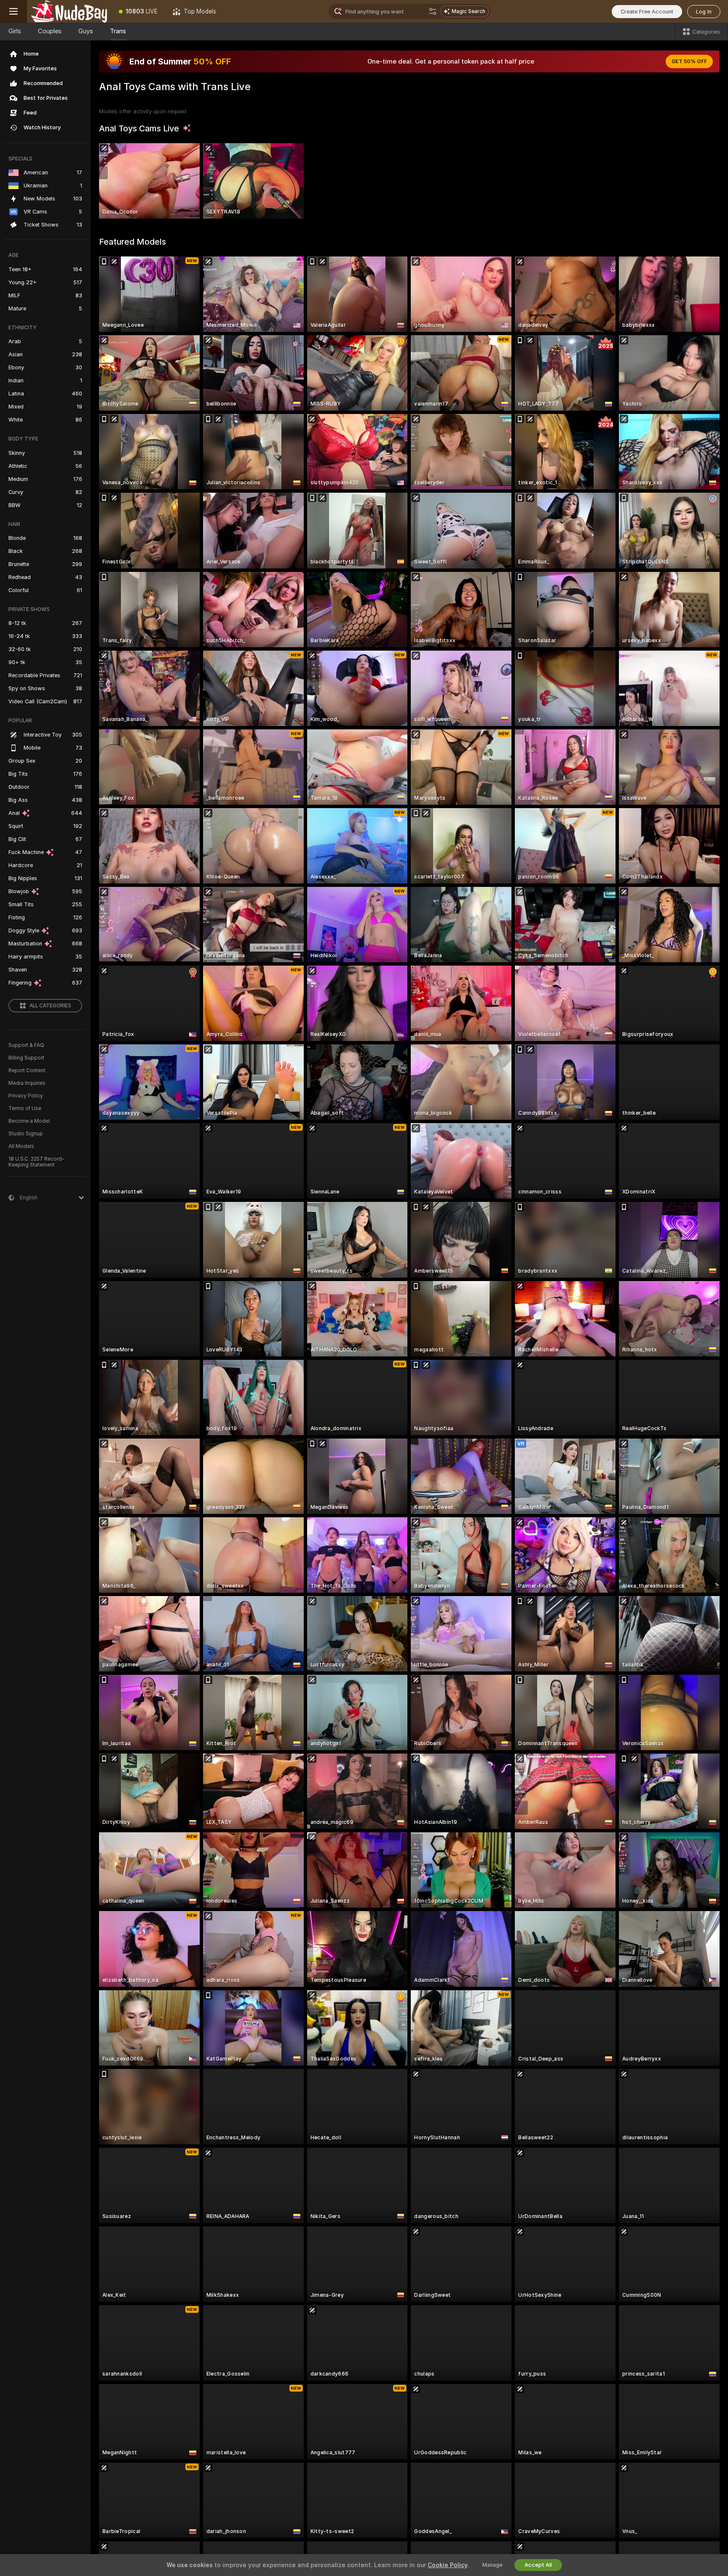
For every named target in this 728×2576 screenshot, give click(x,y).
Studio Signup (26, 1134)
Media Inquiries (27, 1083)
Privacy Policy (26, 1096)
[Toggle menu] (13, 11)
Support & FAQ (26, 1045)
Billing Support (26, 1058)
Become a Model (29, 1121)
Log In (704, 12)
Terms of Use (25, 1108)
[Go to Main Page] (69, 11)
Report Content (27, 1070)
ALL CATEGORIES (50, 1006)
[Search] (433, 11)
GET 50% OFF (689, 61)
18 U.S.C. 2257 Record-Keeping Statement (36, 1162)
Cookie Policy (447, 2565)
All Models (21, 1146)
